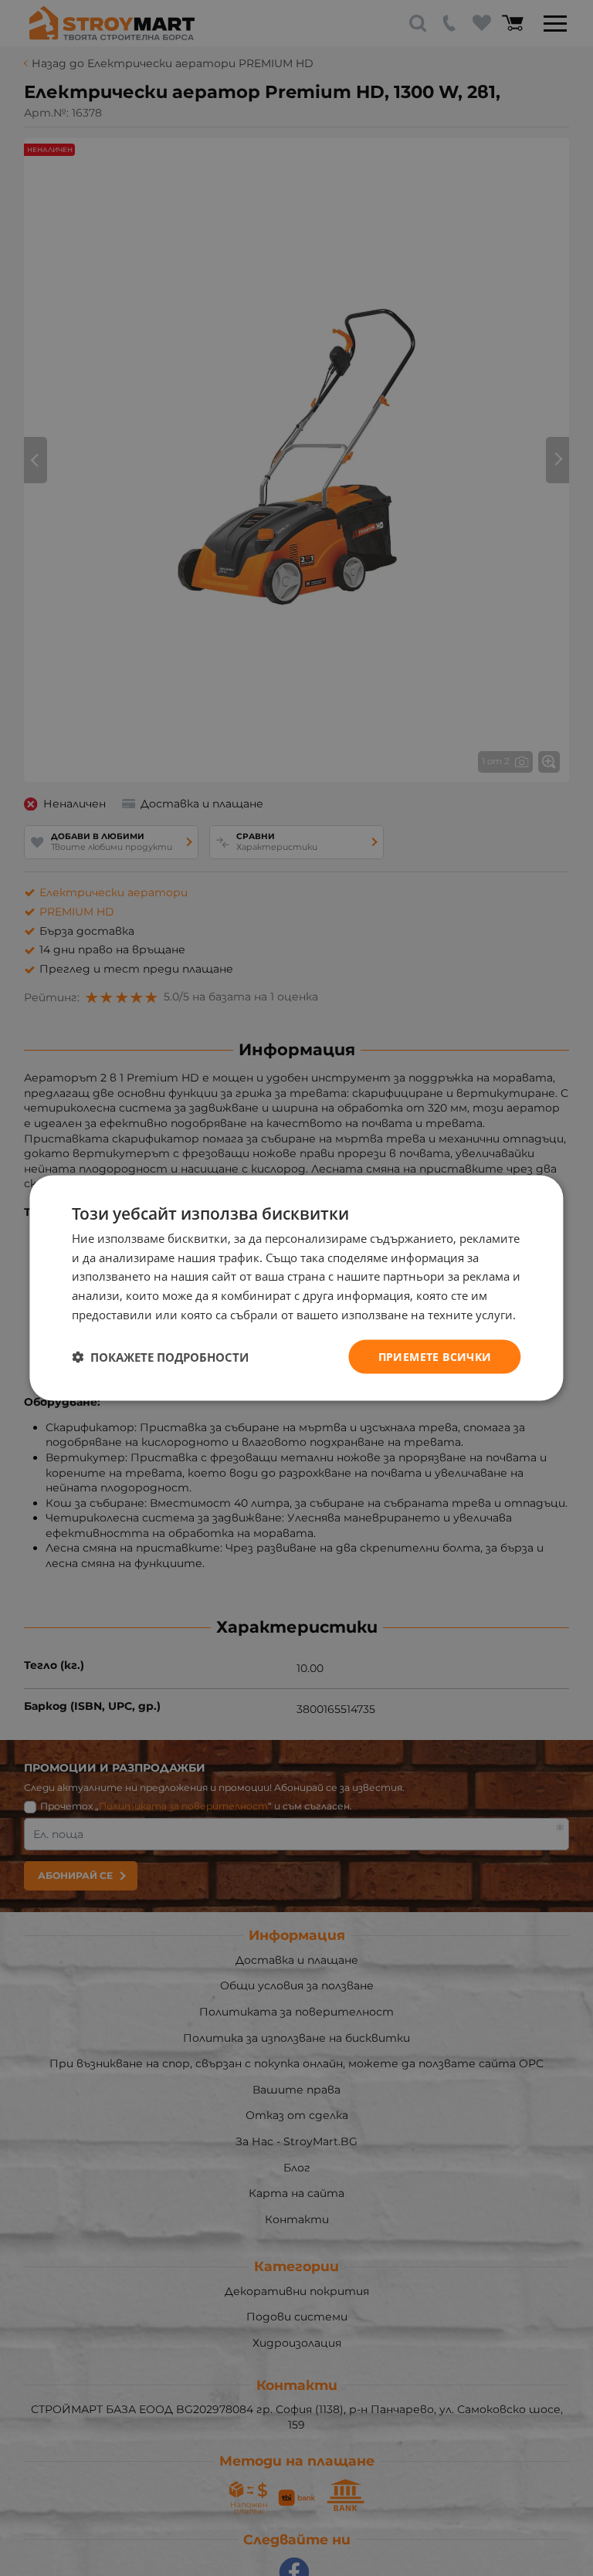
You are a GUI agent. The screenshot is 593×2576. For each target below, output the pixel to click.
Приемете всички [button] (435, 1356)
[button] (160, 1357)
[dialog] (296, 1288)
